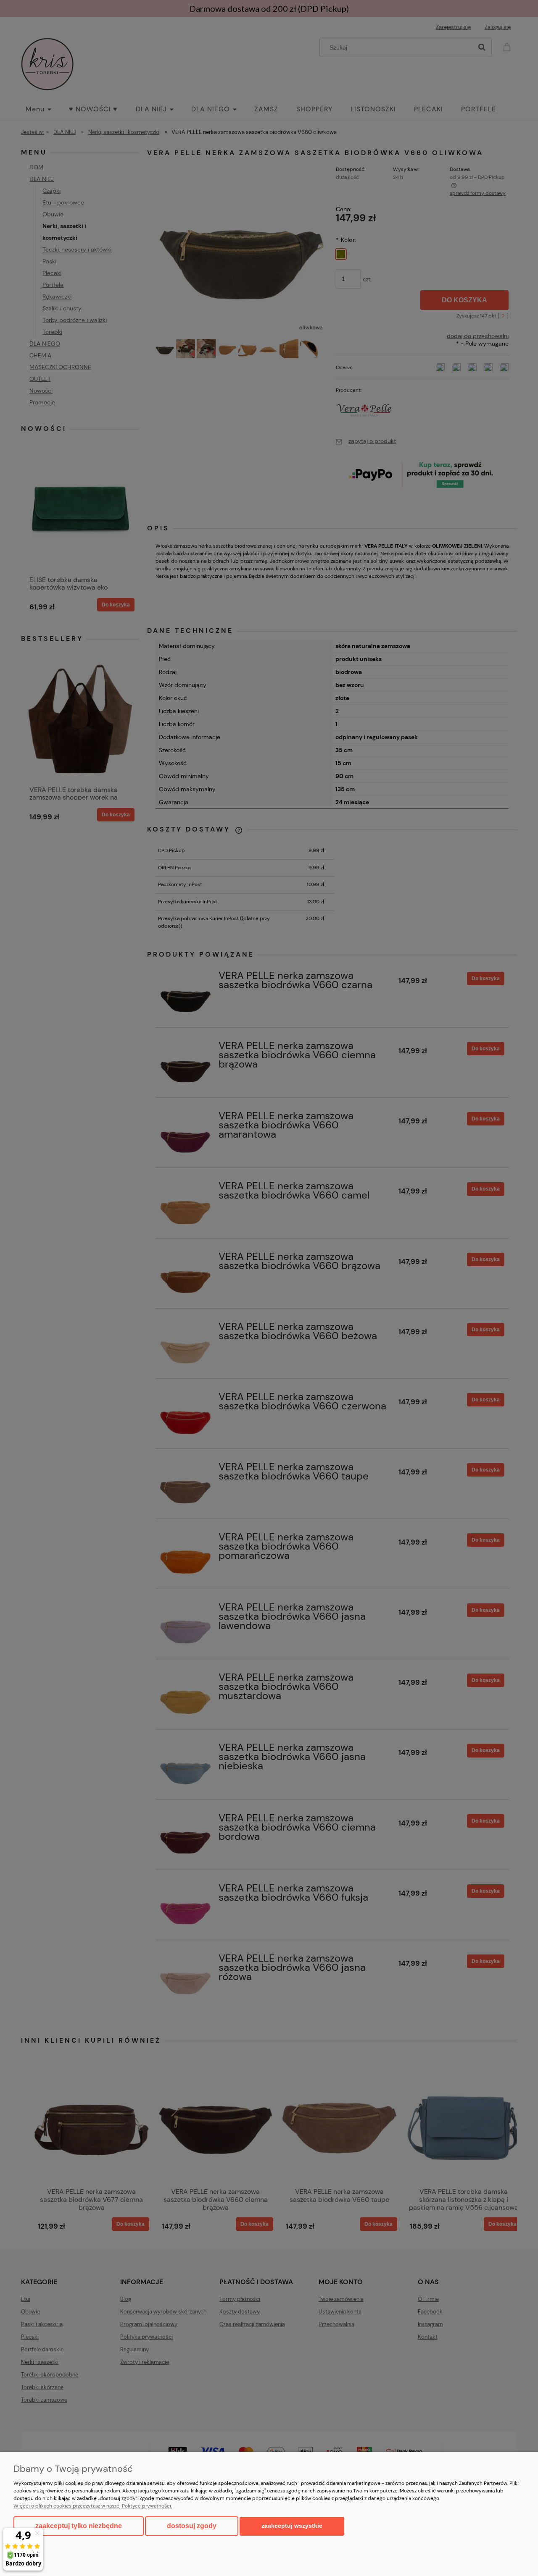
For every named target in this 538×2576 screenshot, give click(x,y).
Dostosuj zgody (192, 2526)
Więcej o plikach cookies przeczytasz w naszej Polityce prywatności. (93, 2506)
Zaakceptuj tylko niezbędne (79, 2526)
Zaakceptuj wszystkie (292, 2526)
